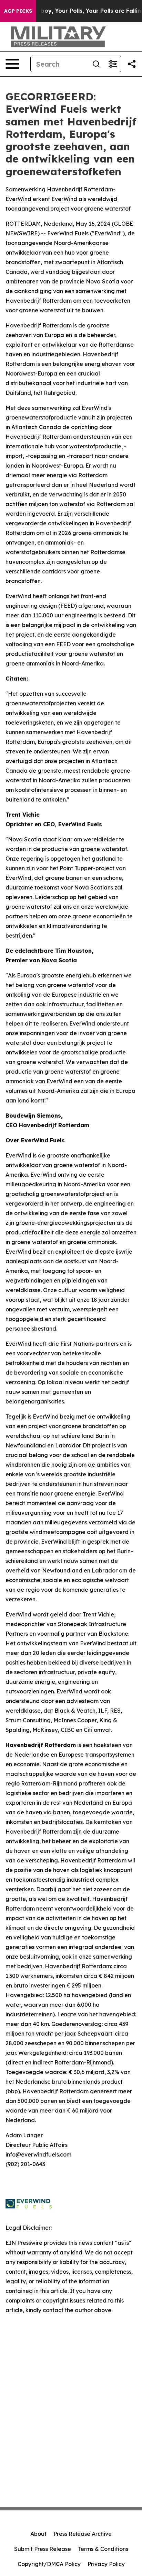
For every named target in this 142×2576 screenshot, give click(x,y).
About (38, 2534)
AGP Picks (18, 11)
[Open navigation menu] (12, 64)
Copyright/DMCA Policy (49, 2564)
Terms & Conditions (103, 2549)
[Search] (96, 64)
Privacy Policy (106, 2564)
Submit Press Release (43, 2549)
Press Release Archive (83, 2534)
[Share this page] (132, 64)
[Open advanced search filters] (113, 64)
